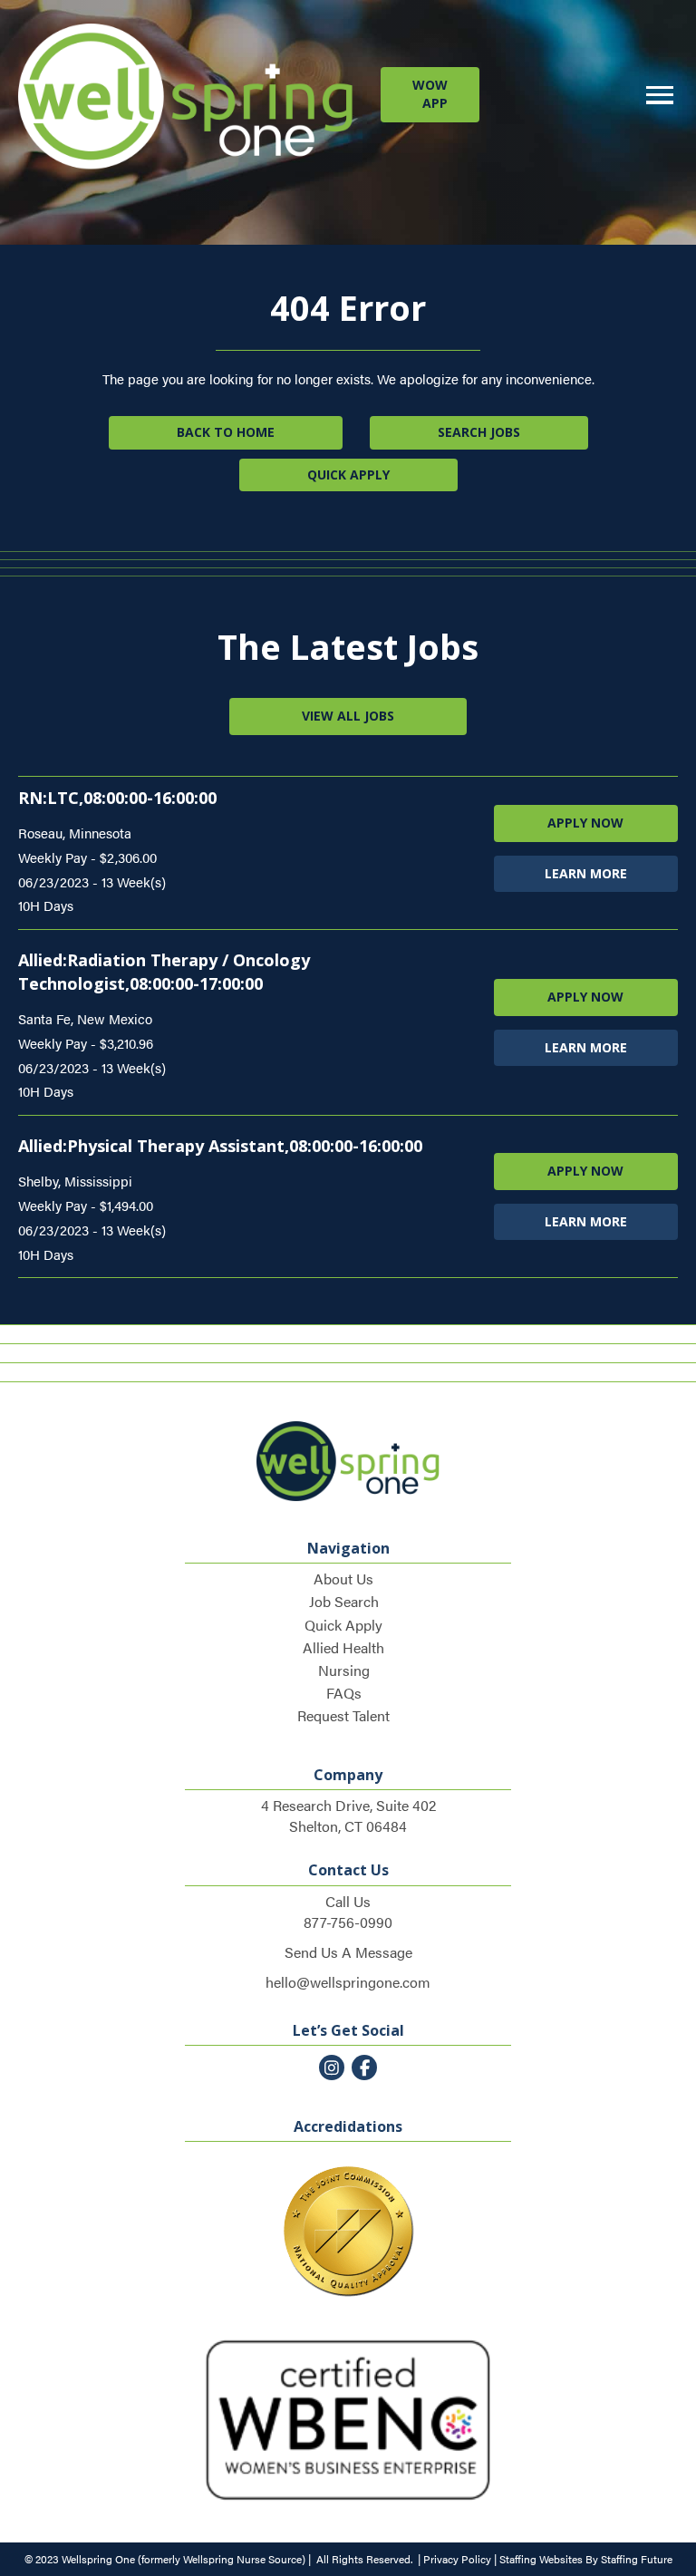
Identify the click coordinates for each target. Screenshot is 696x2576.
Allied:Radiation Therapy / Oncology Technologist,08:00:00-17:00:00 (164, 972)
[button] (430, 95)
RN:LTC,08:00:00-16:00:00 (117, 798)
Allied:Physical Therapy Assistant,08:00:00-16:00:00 (220, 1146)
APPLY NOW (585, 823)
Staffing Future (637, 2559)
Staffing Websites (541, 2559)
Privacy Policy (457, 2559)
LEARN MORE (586, 873)
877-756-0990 (348, 1922)
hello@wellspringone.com (348, 1982)
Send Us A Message (348, 1952)
